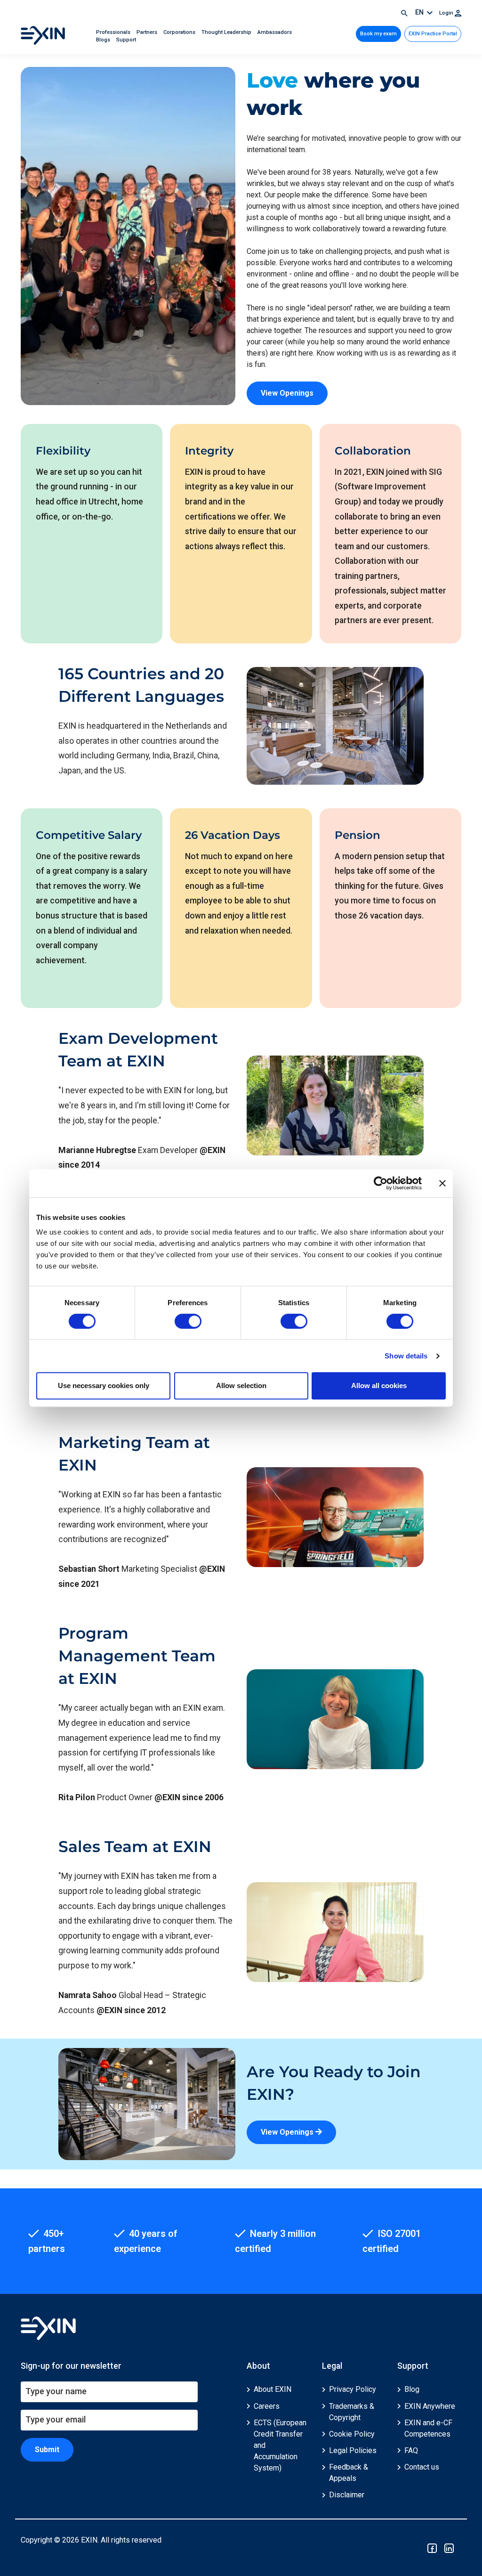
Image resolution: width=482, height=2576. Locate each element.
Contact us (422, 2467)
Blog (412, 2389)
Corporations (180, 32)
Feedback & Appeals (349, 2473)
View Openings (287, 393)
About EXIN (273, 2389)
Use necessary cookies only (104, 1386)
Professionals (114, 32)
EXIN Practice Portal (433, 34)
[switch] (188, 1321)
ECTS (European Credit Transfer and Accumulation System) (280, 2445)
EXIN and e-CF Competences (428, 2428)
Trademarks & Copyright (352, 2412)
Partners (148, 32)
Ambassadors (275, 32)
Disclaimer (347, 2495)
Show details (406, 1356)
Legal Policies (353, 2450)
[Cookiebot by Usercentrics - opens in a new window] (381, 1183)
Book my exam (378, 34)
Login (447, 13)
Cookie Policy (352, 2434)
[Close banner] (442, 1183)
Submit (47, 2450)
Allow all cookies (379, 1386)
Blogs (104, 40)
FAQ (411, 2450)
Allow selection (241, 1386)
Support (126, 40)
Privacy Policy (353, 2389)
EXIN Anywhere (430, 2406)
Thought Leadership (227, 32)
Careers (267, 2406)
